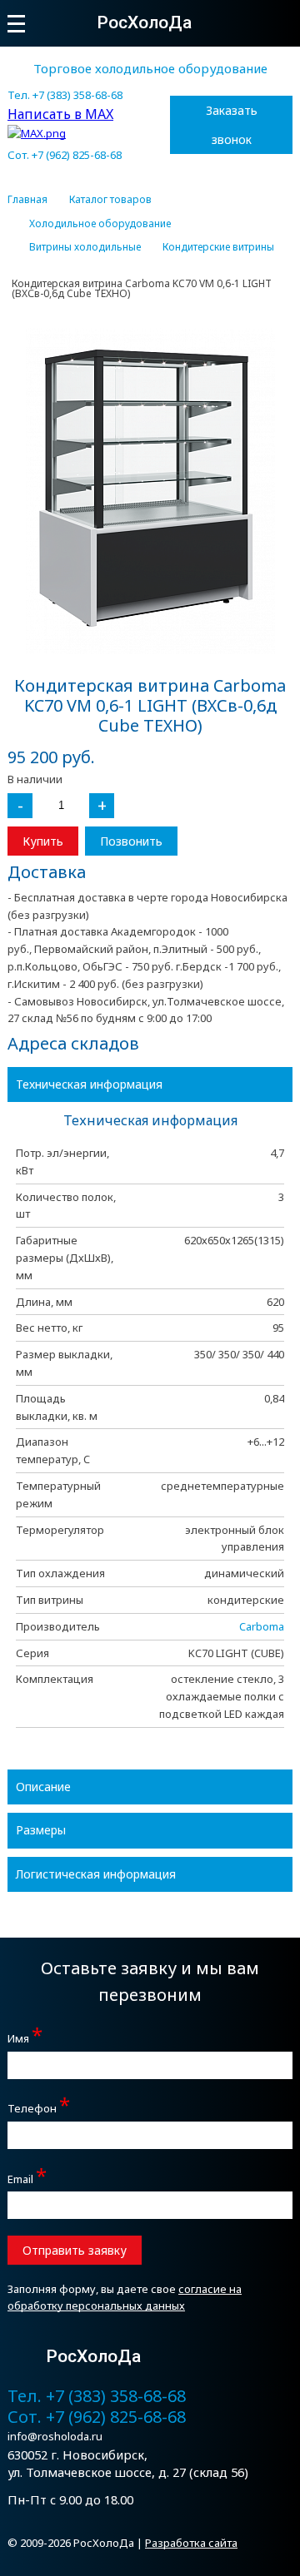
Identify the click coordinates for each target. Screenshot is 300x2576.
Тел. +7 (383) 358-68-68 (65, 95)
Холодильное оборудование (100, 224)
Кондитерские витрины (218, 247)
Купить (43, 841)
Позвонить (131, 841)
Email (27, 2177)
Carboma (262, 1626)
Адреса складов (73, 1043)
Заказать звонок (232, 125)
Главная (27, 200)
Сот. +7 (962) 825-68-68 (65, 155)
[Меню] (16, 24)
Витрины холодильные (85, 247)
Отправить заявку (75, 2250)
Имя (25, 2036)
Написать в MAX (60, 114)
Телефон (39, 2106)
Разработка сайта (191, 2543)
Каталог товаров (110, 200)
